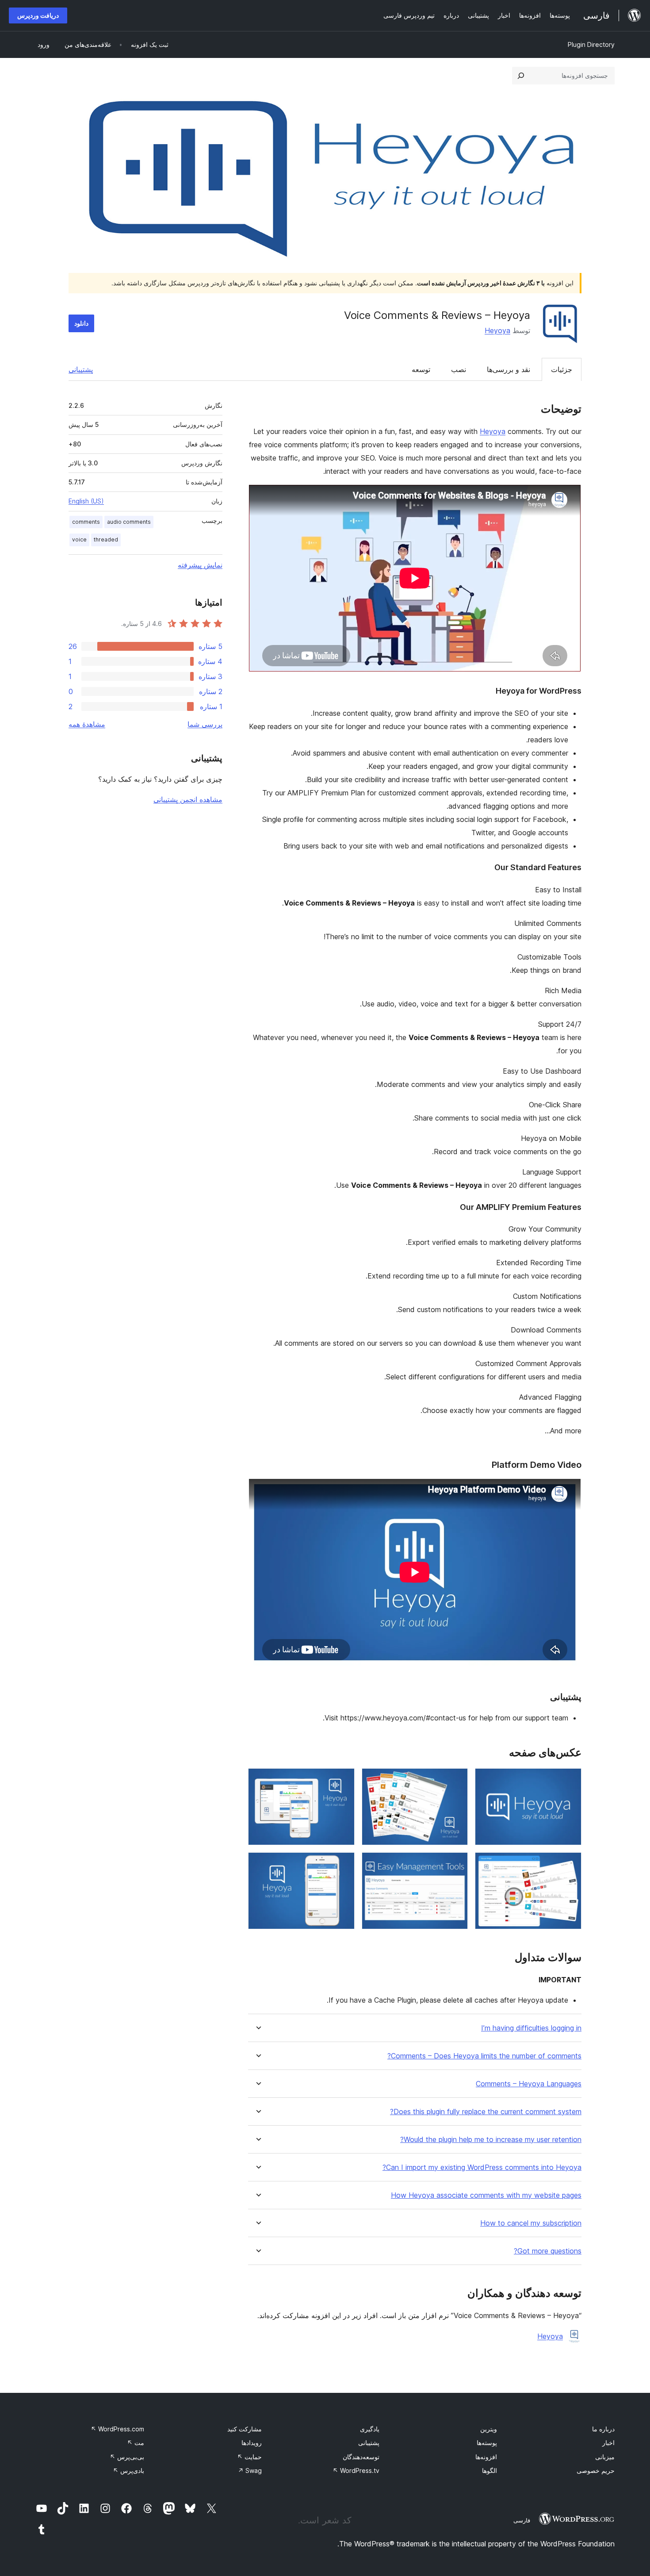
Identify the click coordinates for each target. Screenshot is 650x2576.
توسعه (421, 369)
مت (136, 2443)
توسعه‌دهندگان (361, 2457)
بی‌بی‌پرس (127, 2457)
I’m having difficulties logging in (531, 2028)
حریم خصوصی (596, 2470)
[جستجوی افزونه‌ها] (521, 76)
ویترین (489, 2429)
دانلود (81, 323)
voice (79, 539)
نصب (459, 369)
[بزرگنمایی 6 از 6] (343, 1864)
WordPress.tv (356, 2470)
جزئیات (562, 369)
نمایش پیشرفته (200, 565)
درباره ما (603, 2429)
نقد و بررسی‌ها (509, 369)
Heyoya (497, 330)
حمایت (249, 2457)
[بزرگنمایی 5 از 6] (456, 1864)
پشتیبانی (81, 369)
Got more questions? (548, 2251)
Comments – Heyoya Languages (529, 2084)
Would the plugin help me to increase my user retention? (491, 2140)
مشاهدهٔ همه (87, 724)
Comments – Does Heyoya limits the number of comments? (484, 2056)
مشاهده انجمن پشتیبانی (188, 799)
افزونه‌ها (486, 2457)
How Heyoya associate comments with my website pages (486, 2195)
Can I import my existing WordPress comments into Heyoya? (482, 2167)
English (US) (86, 501)
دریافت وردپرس (38, 15)
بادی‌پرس (128, 2470)
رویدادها (252, 2443)
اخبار (608, 2443)
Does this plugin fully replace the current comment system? (486, 2112)
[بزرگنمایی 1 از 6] (570, 1780)
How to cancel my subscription (531, 2223)
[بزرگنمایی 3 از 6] (343, 1780)
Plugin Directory (591, 44)
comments (86, 522)
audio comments (129, 522)
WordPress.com (117, 2429)
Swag (250, 2470)
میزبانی (605, 2457)
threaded (106, 539)
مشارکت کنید (245, 2429)
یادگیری (370, 2429)
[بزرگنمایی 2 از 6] (456, 1780)
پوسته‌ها (487, 2443)
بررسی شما (205, 724)
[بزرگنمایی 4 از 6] (570, 1864)
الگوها (489, 2470)
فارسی (522, 2520)
